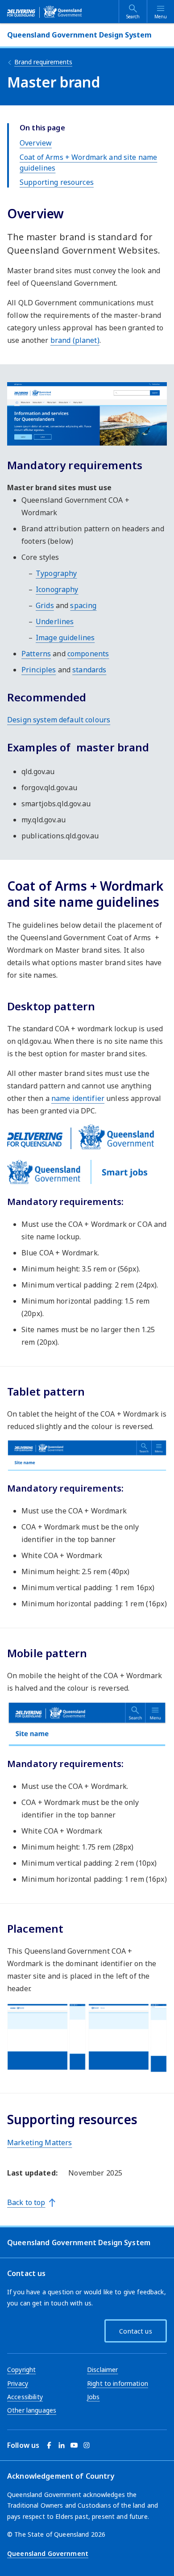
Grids (45, 605)
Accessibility (25, 2397)
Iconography (57, 589)
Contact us (135, 2331)
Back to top (26, 2202)
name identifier (78, 1098)
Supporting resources (57, 182)
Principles (39, 670)
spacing (83, 605)
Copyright (21, 2370)
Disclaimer (102, 2370)
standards (89, 670)
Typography (56, 573)
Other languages (32, 2410)
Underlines (55, 621)
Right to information (118, 2383)
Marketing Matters (39, 2142)
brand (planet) (75, 340)
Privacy (18, 2383)
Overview (36, 143)
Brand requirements (43, 62)
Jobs (93, 2397)
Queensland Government (48, 2553)
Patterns (36, 654)
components (88, 654)
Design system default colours (59, 720)
